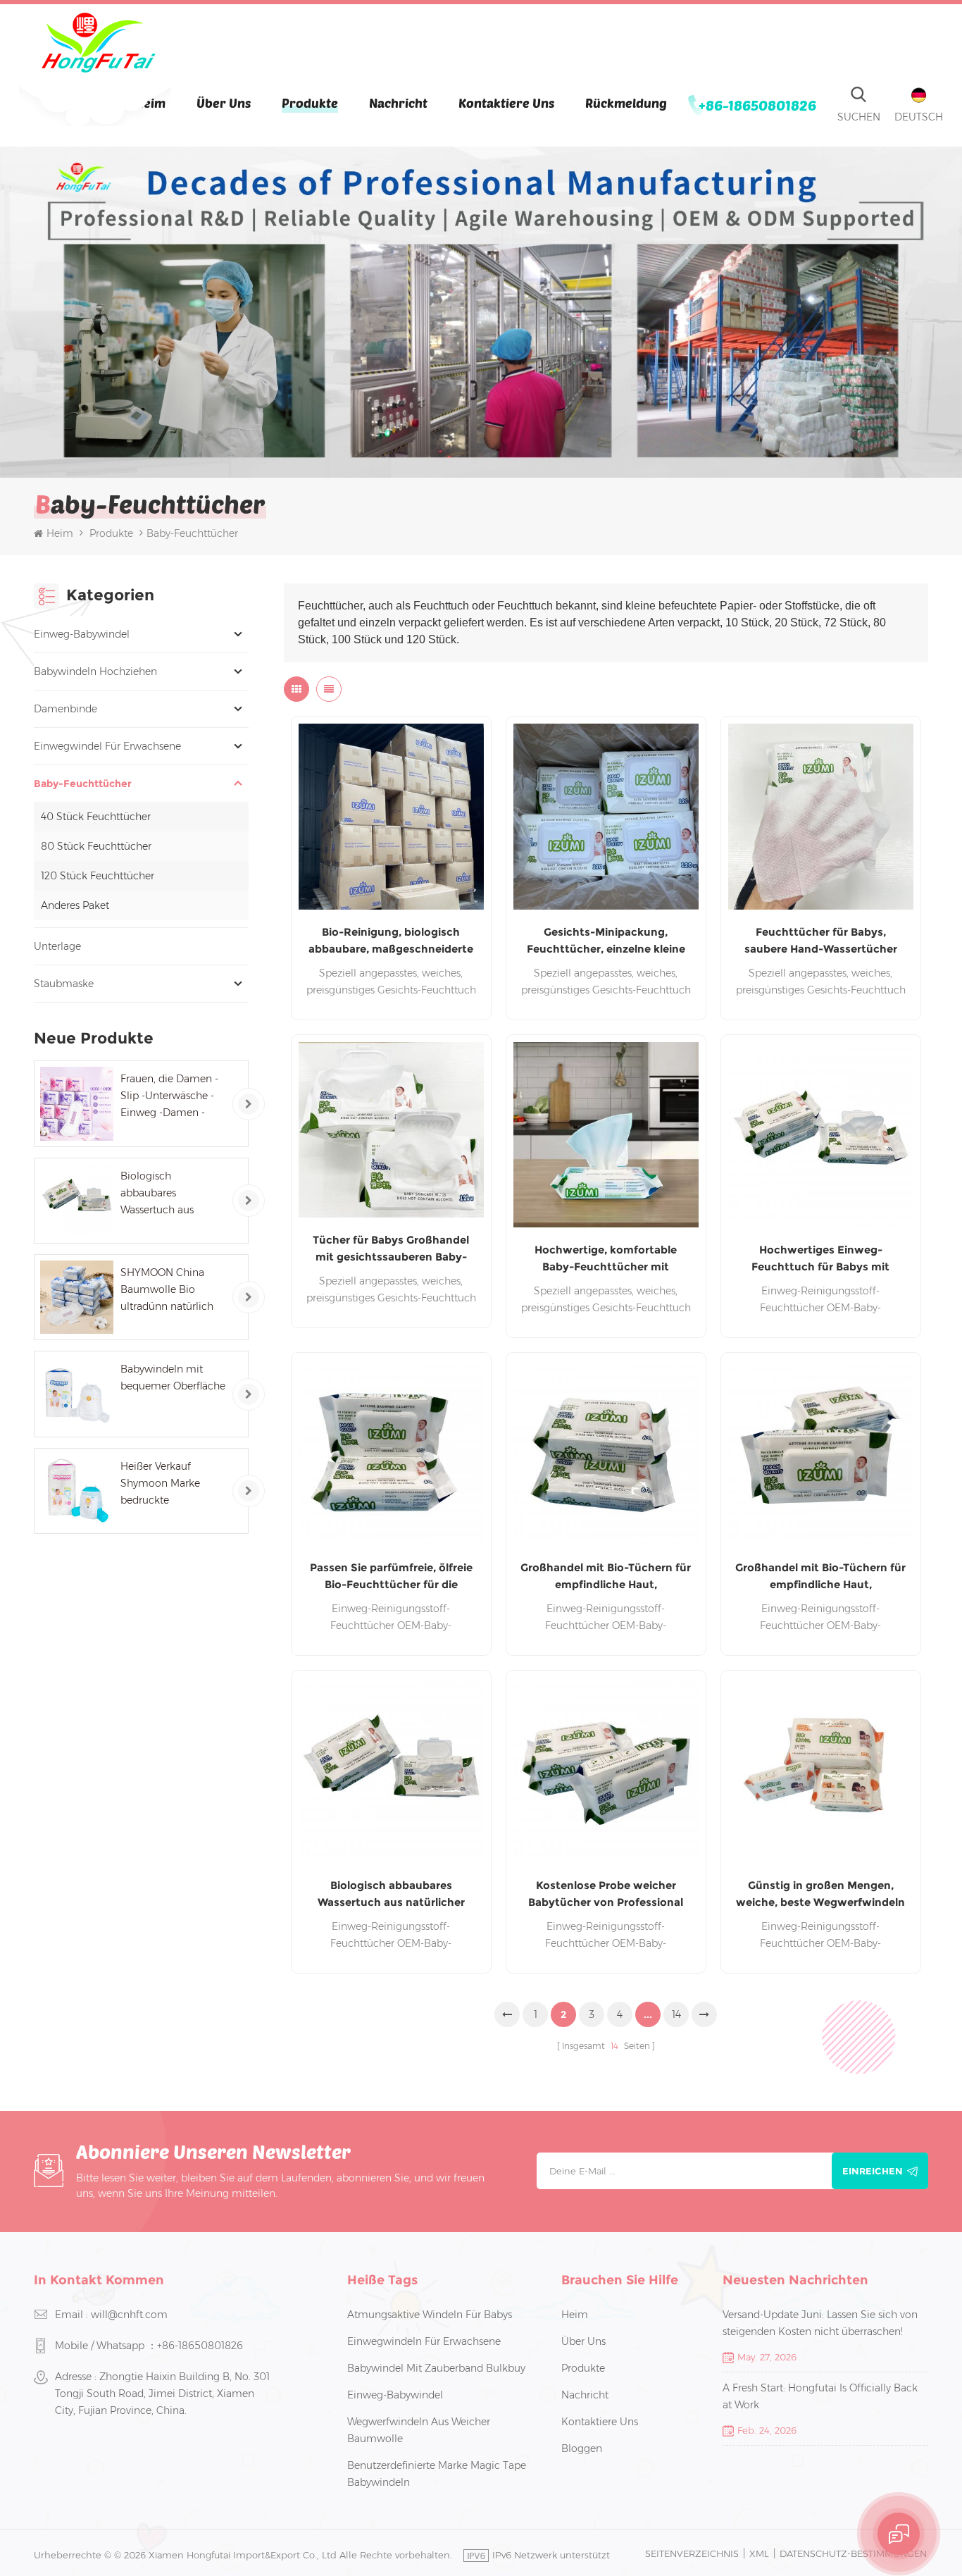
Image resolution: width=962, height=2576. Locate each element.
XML (759, 2553)
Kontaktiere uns (506, 103)
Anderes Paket (75, 905)
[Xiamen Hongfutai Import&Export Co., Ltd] (98, 43)
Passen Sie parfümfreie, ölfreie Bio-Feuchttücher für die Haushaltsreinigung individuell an (391, 1577)
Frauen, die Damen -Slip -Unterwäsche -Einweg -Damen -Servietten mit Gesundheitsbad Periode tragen (169, 1097)
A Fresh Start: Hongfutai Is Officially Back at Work (820, 2396)
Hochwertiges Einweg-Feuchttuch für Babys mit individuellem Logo (820, 1259)
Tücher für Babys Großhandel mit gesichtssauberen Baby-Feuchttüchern (391, 1249)
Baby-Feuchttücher (83, 784)
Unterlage (57, 946)
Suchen (859, 117)
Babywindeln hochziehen (95, 671)
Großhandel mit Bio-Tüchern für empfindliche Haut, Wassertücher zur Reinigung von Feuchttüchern (606, 1577)
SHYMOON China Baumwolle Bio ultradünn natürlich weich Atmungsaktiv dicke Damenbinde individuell (170, 1290)
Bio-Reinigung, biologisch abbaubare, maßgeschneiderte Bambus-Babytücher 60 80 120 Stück (391, 941)
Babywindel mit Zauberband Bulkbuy (436, 2368)
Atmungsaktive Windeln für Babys (430, 2315)
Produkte (310, 103)
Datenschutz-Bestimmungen (853, 2553)
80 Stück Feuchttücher (96, 846)
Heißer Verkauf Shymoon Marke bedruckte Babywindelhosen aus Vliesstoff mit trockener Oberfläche (173, 1484)
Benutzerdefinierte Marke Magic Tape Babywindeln (437, 2474)
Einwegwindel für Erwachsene (107, 746)
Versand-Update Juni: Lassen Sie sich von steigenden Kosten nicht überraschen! (820, 2323)
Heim (60, 533)
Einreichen (873, 2171)
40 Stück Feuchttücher (96, 817)
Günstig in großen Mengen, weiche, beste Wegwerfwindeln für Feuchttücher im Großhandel (820, 1895)
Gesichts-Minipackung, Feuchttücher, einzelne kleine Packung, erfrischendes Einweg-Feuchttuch (606, 941)
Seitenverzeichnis (692, 2553)
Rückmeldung (626, 103)
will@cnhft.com (129, 2315)
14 (676, 2014)
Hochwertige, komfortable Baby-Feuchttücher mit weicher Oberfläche (606, 1259)
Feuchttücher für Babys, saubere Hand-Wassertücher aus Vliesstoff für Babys (821, 941)
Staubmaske (64, 984)
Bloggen (582, 2448)
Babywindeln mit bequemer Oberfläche (173, 1377)
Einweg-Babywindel (82, 634)
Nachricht (398, 103)
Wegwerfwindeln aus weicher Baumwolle (419, 2430)
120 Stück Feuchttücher (98, 876)
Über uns (224, 103)
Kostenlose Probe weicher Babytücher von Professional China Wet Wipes (606, 1895)
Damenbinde (65, 709)
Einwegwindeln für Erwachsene (424, 2341)
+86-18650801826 (757, 105)
